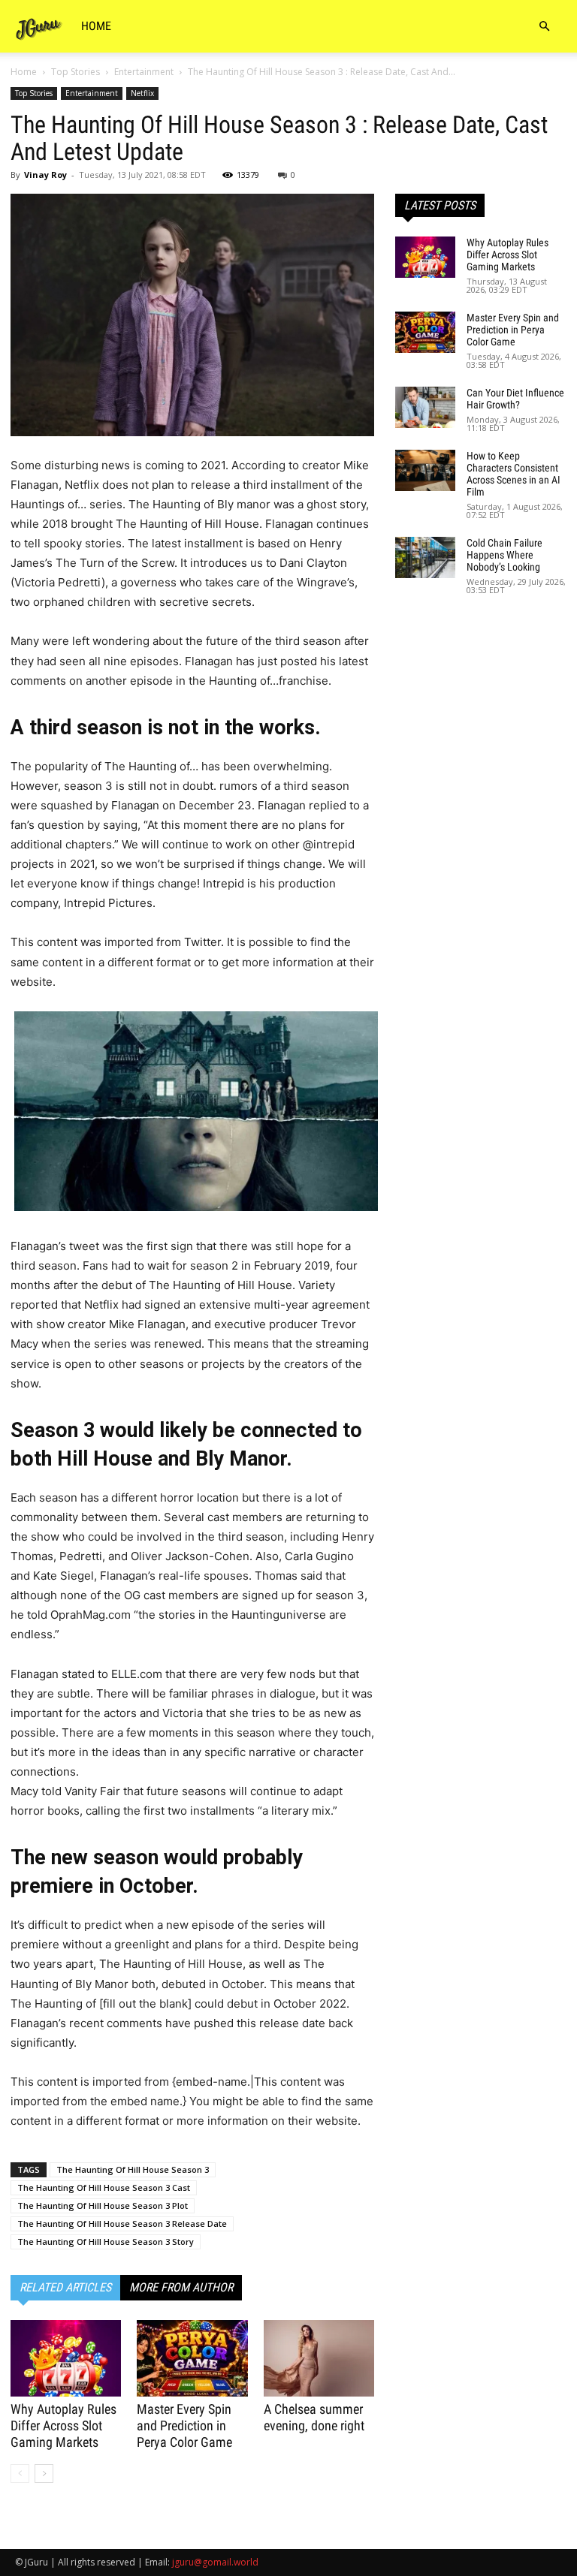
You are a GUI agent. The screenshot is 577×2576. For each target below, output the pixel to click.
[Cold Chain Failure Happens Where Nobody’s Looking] (425, 557)
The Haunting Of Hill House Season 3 (133, 2169)
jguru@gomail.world (215, 2562)
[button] (544, 27)
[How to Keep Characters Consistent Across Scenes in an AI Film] (425, 470)
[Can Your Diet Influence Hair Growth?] (425, 407)
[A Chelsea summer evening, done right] (319, 2358)
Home (96, 26)
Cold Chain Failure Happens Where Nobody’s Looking (504, 555)
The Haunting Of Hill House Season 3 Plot (103, 2205)
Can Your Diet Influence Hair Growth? (515, 399)
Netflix (142, 93)
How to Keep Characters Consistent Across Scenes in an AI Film (514, 474)
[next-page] (44, 2474)
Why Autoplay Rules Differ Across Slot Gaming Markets (63, 2425)
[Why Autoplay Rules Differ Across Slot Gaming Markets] (66, 2358)
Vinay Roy (45, 175)
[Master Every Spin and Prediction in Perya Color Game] (192, 2358)
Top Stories (76, 72)
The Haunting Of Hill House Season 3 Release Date (122, 2223)
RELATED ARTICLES (65, 2287)
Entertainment (144, 72)
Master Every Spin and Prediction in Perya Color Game (184, 2425)
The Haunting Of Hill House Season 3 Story (106, 2242)
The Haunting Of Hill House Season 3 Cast (104, 2187)
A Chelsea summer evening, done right (314, 2417)
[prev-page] (20, 2474)
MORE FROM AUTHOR (181, 2287)
